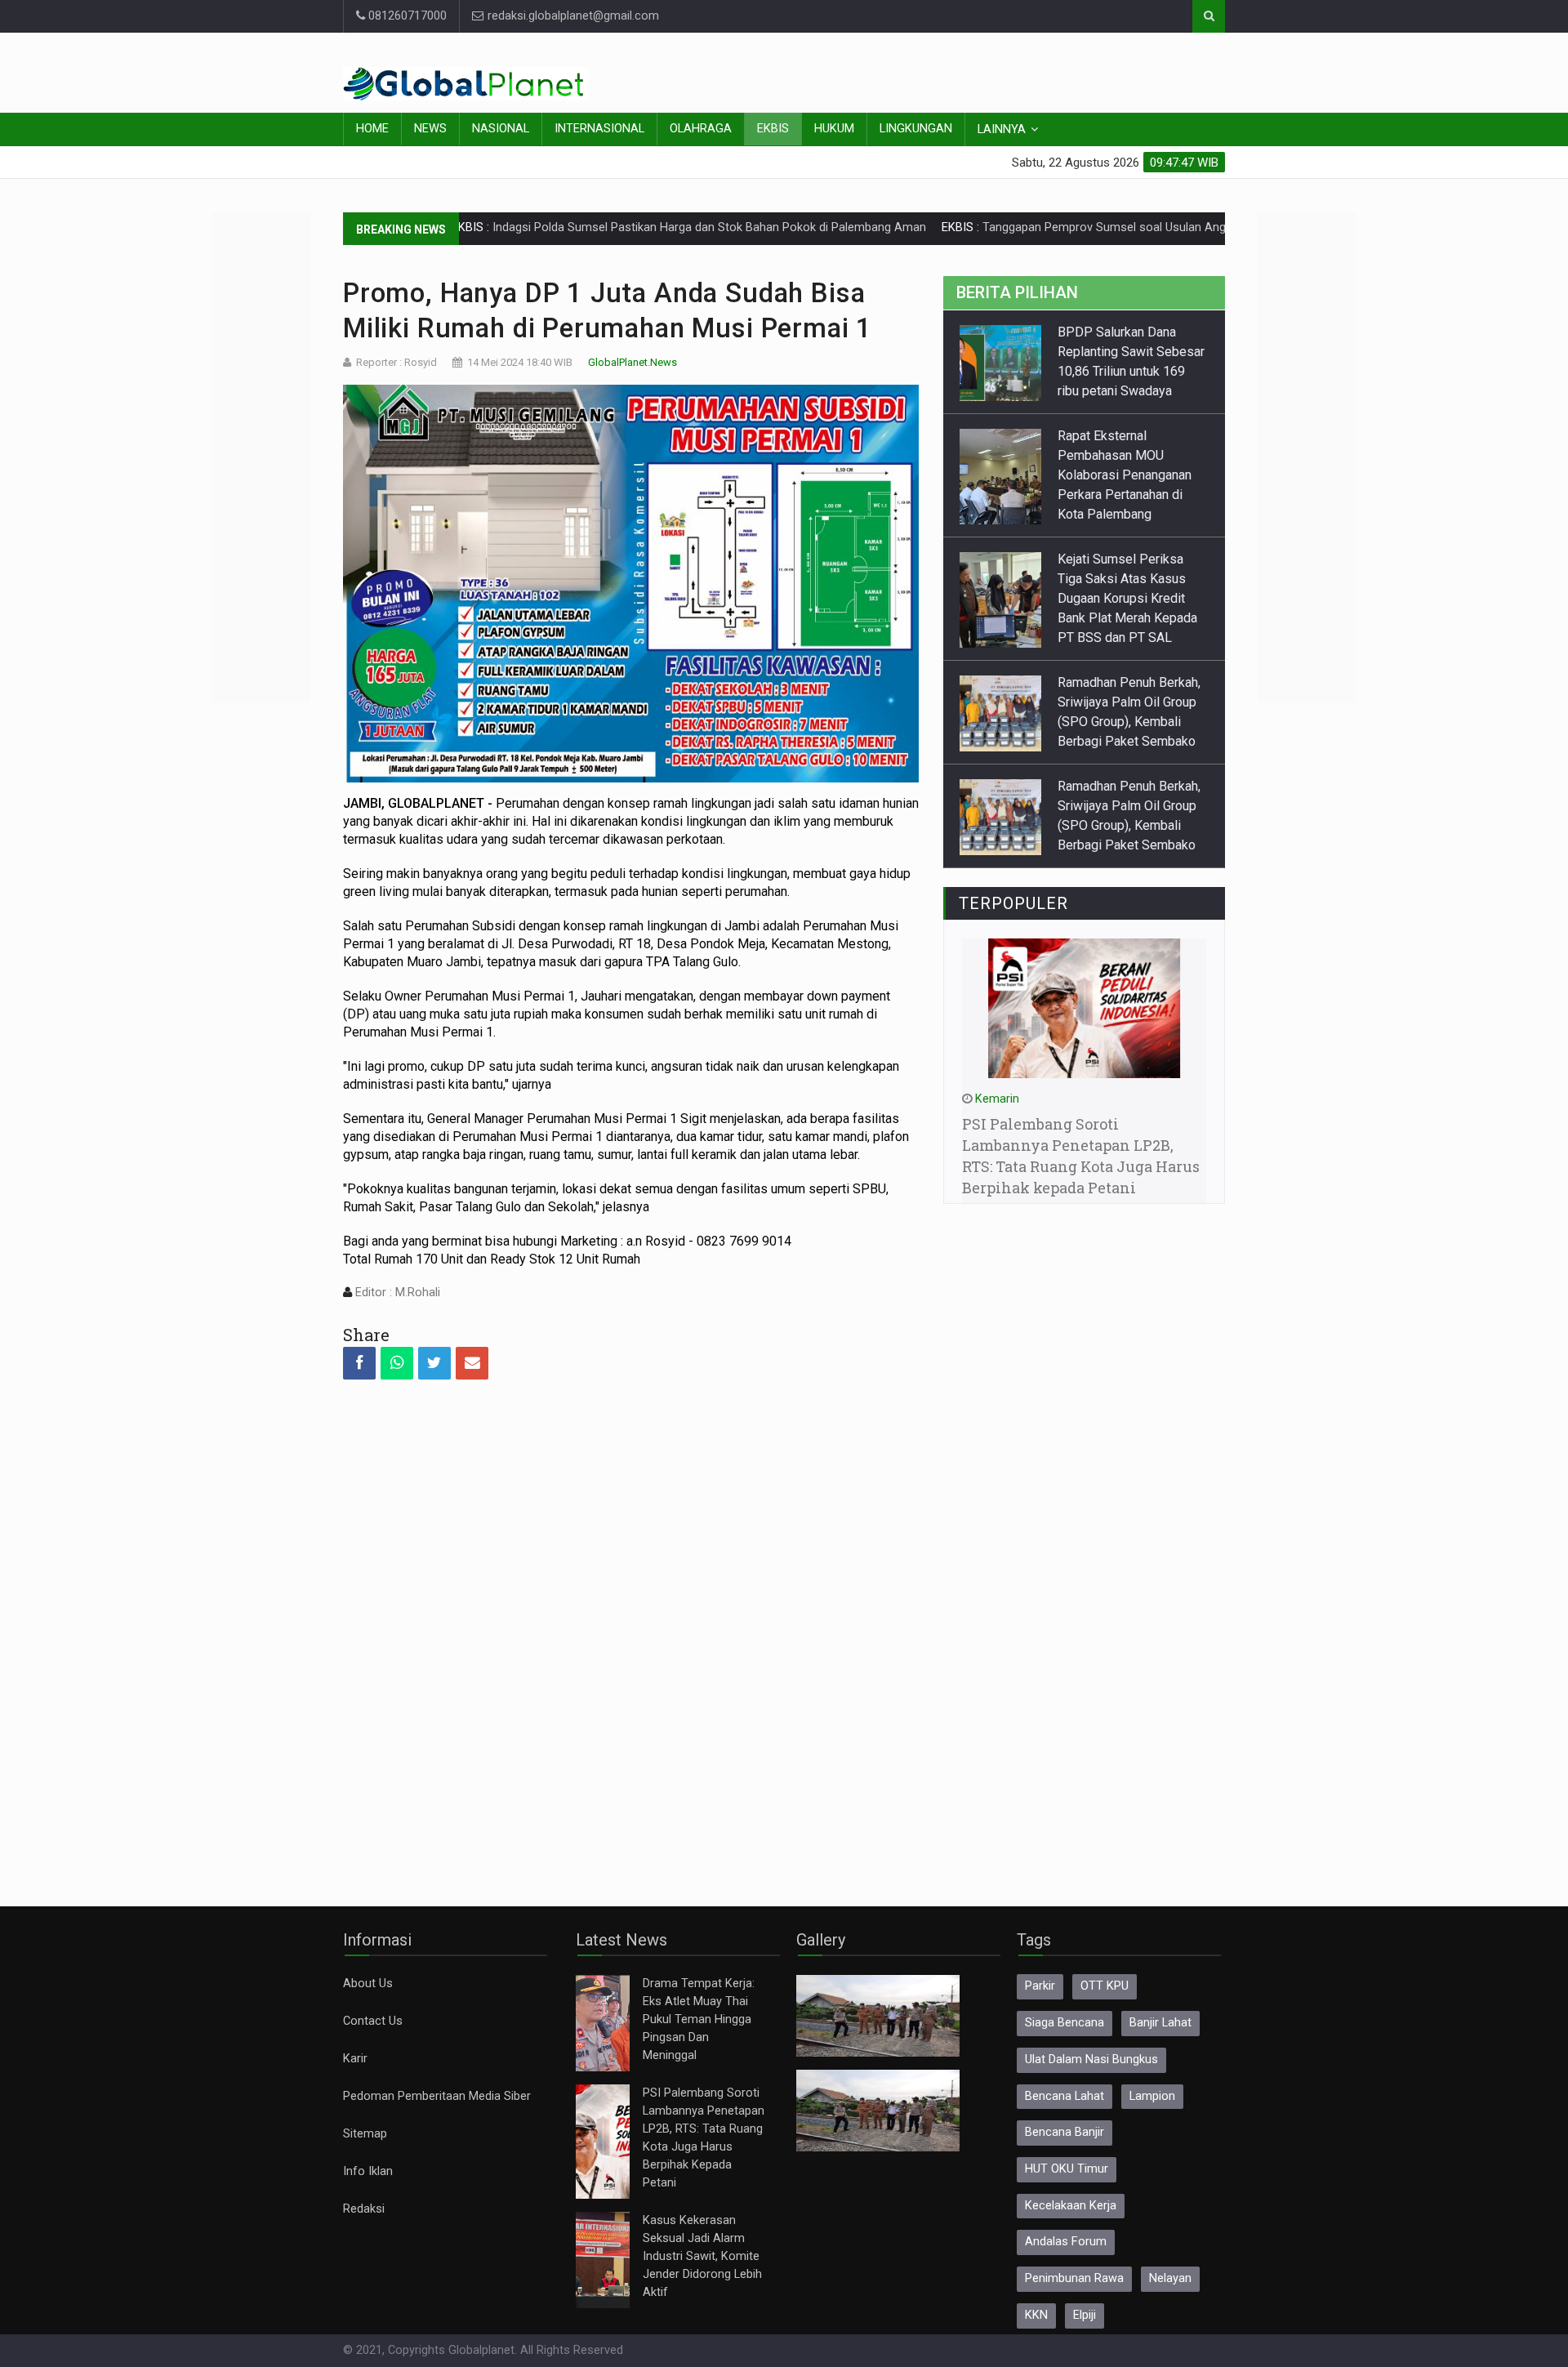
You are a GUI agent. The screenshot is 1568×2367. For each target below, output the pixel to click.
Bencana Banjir (1065, 2132)
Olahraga (701, 129)
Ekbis (773, 129)
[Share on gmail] (472, 1363)
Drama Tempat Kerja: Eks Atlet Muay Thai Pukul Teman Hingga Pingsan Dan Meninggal (699, 2019)
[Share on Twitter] (434, 1363)
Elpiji (1085, 2315)
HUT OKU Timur (1067, 2169)
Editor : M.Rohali (396, 1293)
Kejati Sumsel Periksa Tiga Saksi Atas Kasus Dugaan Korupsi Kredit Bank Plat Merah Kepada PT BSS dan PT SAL (1127, 598)
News (430, 129)
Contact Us (373, 2021)
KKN (1036, 2315)
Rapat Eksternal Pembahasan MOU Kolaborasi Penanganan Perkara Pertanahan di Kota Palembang (1125, 475)
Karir (355, 2059)
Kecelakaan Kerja (1071, 2206)
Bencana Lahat (1065, 2096)
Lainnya (1002, 129)
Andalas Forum (1066, 2242)
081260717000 (406, 16)
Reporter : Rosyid (396, 362)
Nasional (501, 129)
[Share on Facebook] (359, 1363)
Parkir (1040, 1986)
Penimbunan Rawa (1074, 2278)
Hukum (834, 129)
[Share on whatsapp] (397, 1363)
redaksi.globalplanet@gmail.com (572, 16)
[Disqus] (631, 1629)
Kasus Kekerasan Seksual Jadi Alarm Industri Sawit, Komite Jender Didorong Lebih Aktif (702, 2256)
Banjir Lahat (1160, 2023)
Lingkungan (916, 129)
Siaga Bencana (1065, 2023)
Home (372, 129)
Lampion (1152, 2096)
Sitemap (365, 2134)
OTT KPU (1105, 1986)
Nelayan (1170, 2278)
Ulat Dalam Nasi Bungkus (1091, 2059)
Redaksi (364, 2209)
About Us (368, 1984)
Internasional (599, 129)
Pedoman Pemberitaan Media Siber (437, 2096)
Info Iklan (368, 2171)
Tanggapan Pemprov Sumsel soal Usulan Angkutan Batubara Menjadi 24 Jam (1105, 227)
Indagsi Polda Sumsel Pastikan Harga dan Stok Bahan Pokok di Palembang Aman (626, 227)
